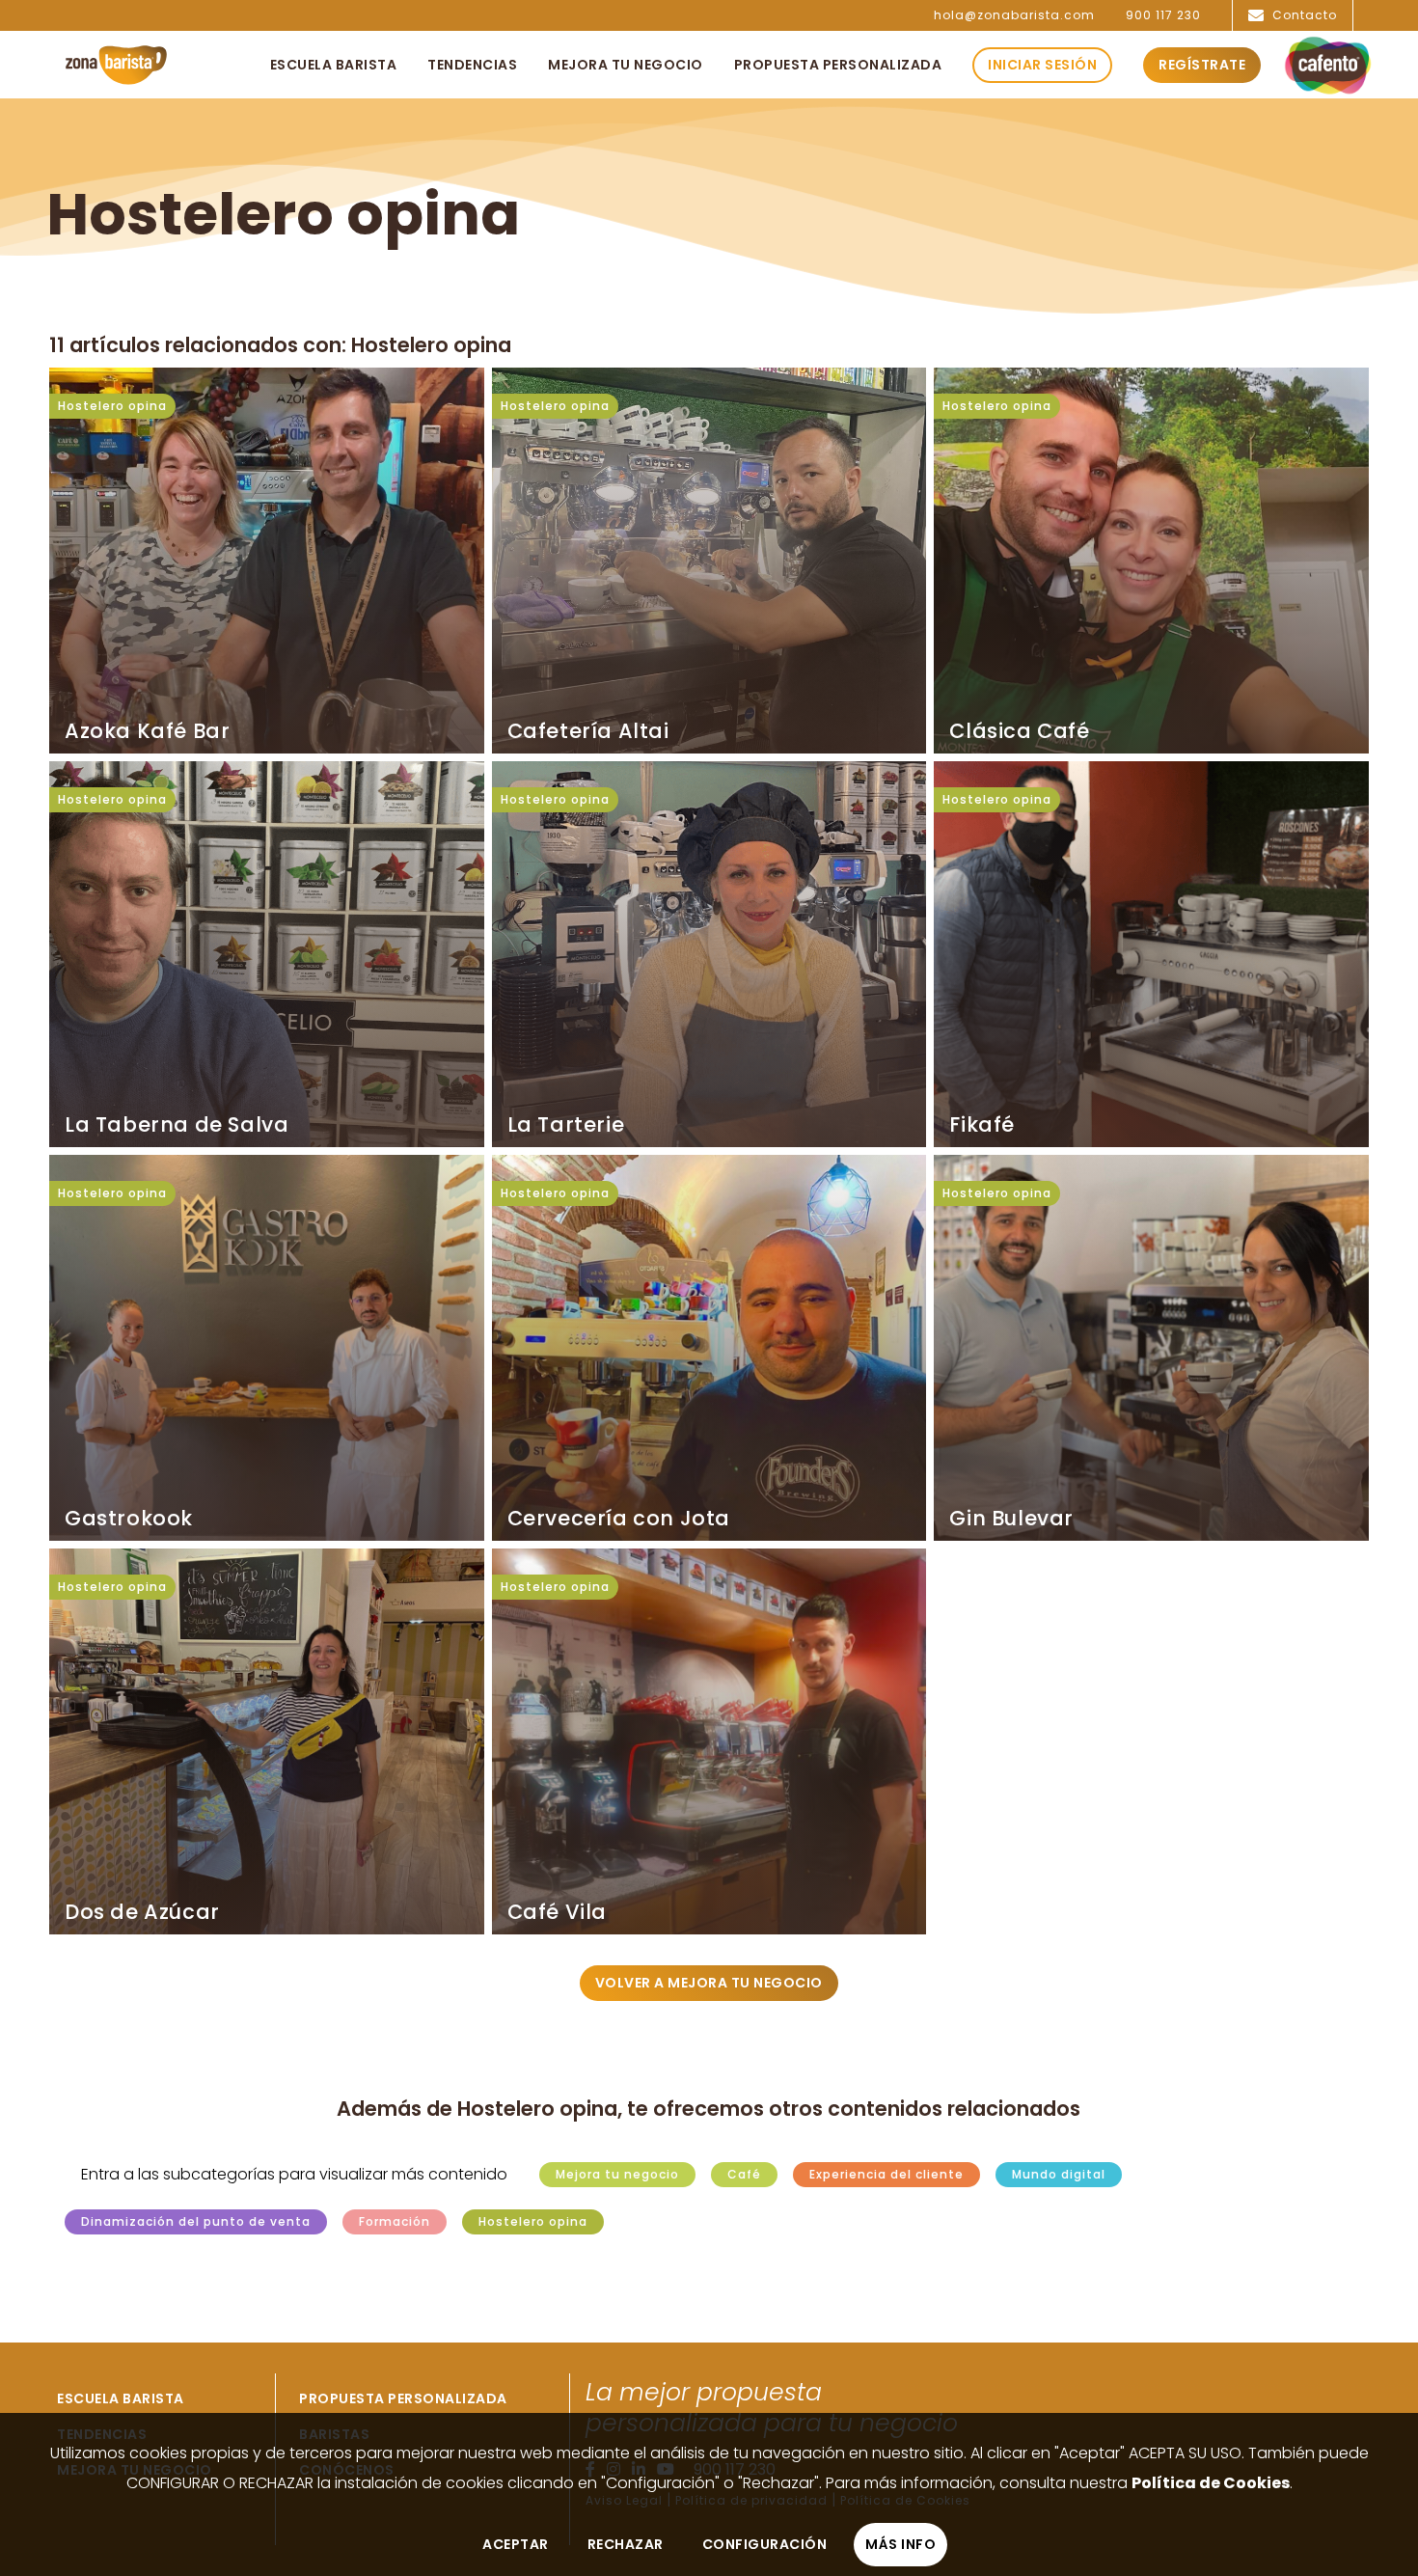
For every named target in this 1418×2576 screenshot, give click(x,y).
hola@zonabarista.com (1014, 15)
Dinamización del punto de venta (196, 2222)
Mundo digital (1059, 2175)
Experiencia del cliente (886, 2175)
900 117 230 (1163, 15)
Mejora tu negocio (617, 2175)
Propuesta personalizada (403, 2398)
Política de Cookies (1211, 2483)
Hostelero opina (112, 406)
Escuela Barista (121, 2398)
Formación (395, 2222)
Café (744, 2175)
